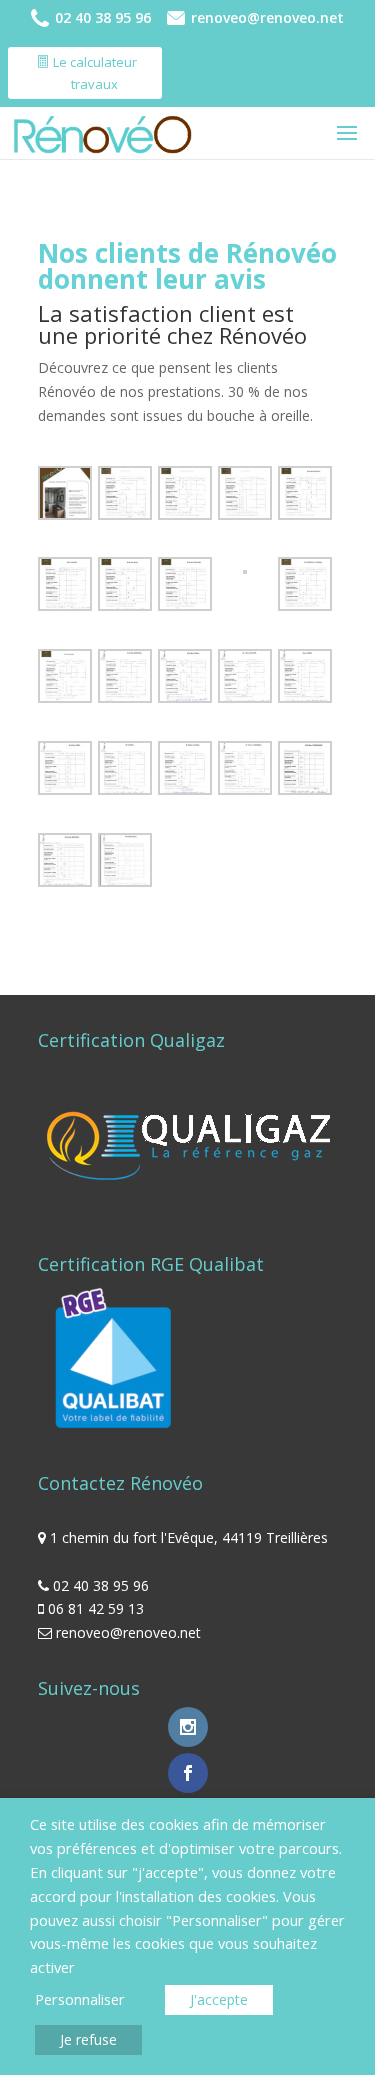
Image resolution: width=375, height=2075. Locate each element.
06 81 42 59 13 (96, 1608)
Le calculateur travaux (95, 73)
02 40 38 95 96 (103, 18)
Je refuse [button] (88, 2039)
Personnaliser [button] (80, 1999)
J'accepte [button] (219, 1999)
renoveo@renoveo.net (267, 18)
